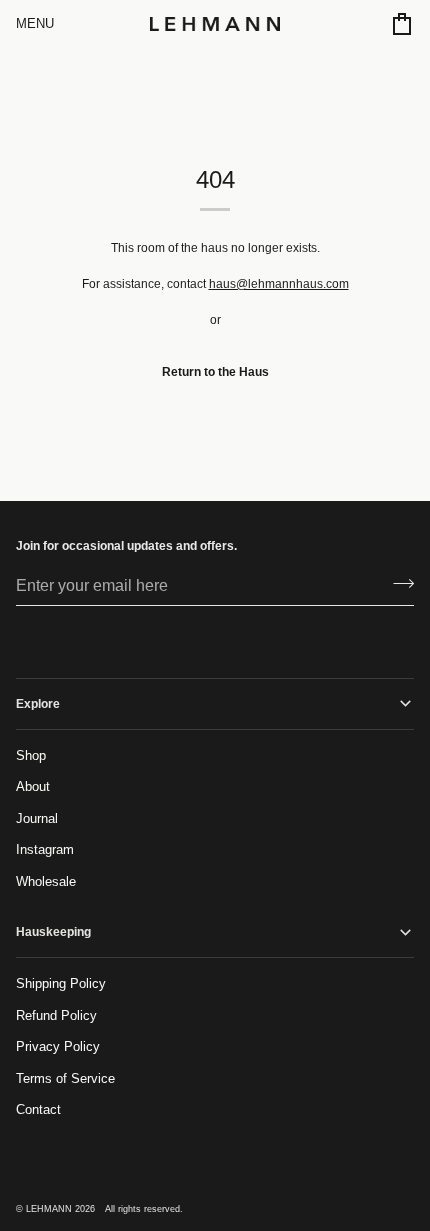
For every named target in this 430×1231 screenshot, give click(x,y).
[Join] (397, 583)
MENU (35, 23)
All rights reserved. (144, 1209)
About (33, 786)
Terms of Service (65, 1078)
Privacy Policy (58, 1046)
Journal (37, 818)
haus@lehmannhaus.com (279, 284)
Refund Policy (56, 1015)
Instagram (45, 849)
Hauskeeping (53, 932)
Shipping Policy (61, 983)
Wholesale (46, 881)
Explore (38, 704)
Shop (31, 755)
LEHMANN (49, 1209)
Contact (38, 1109)
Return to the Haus (215, 372)
